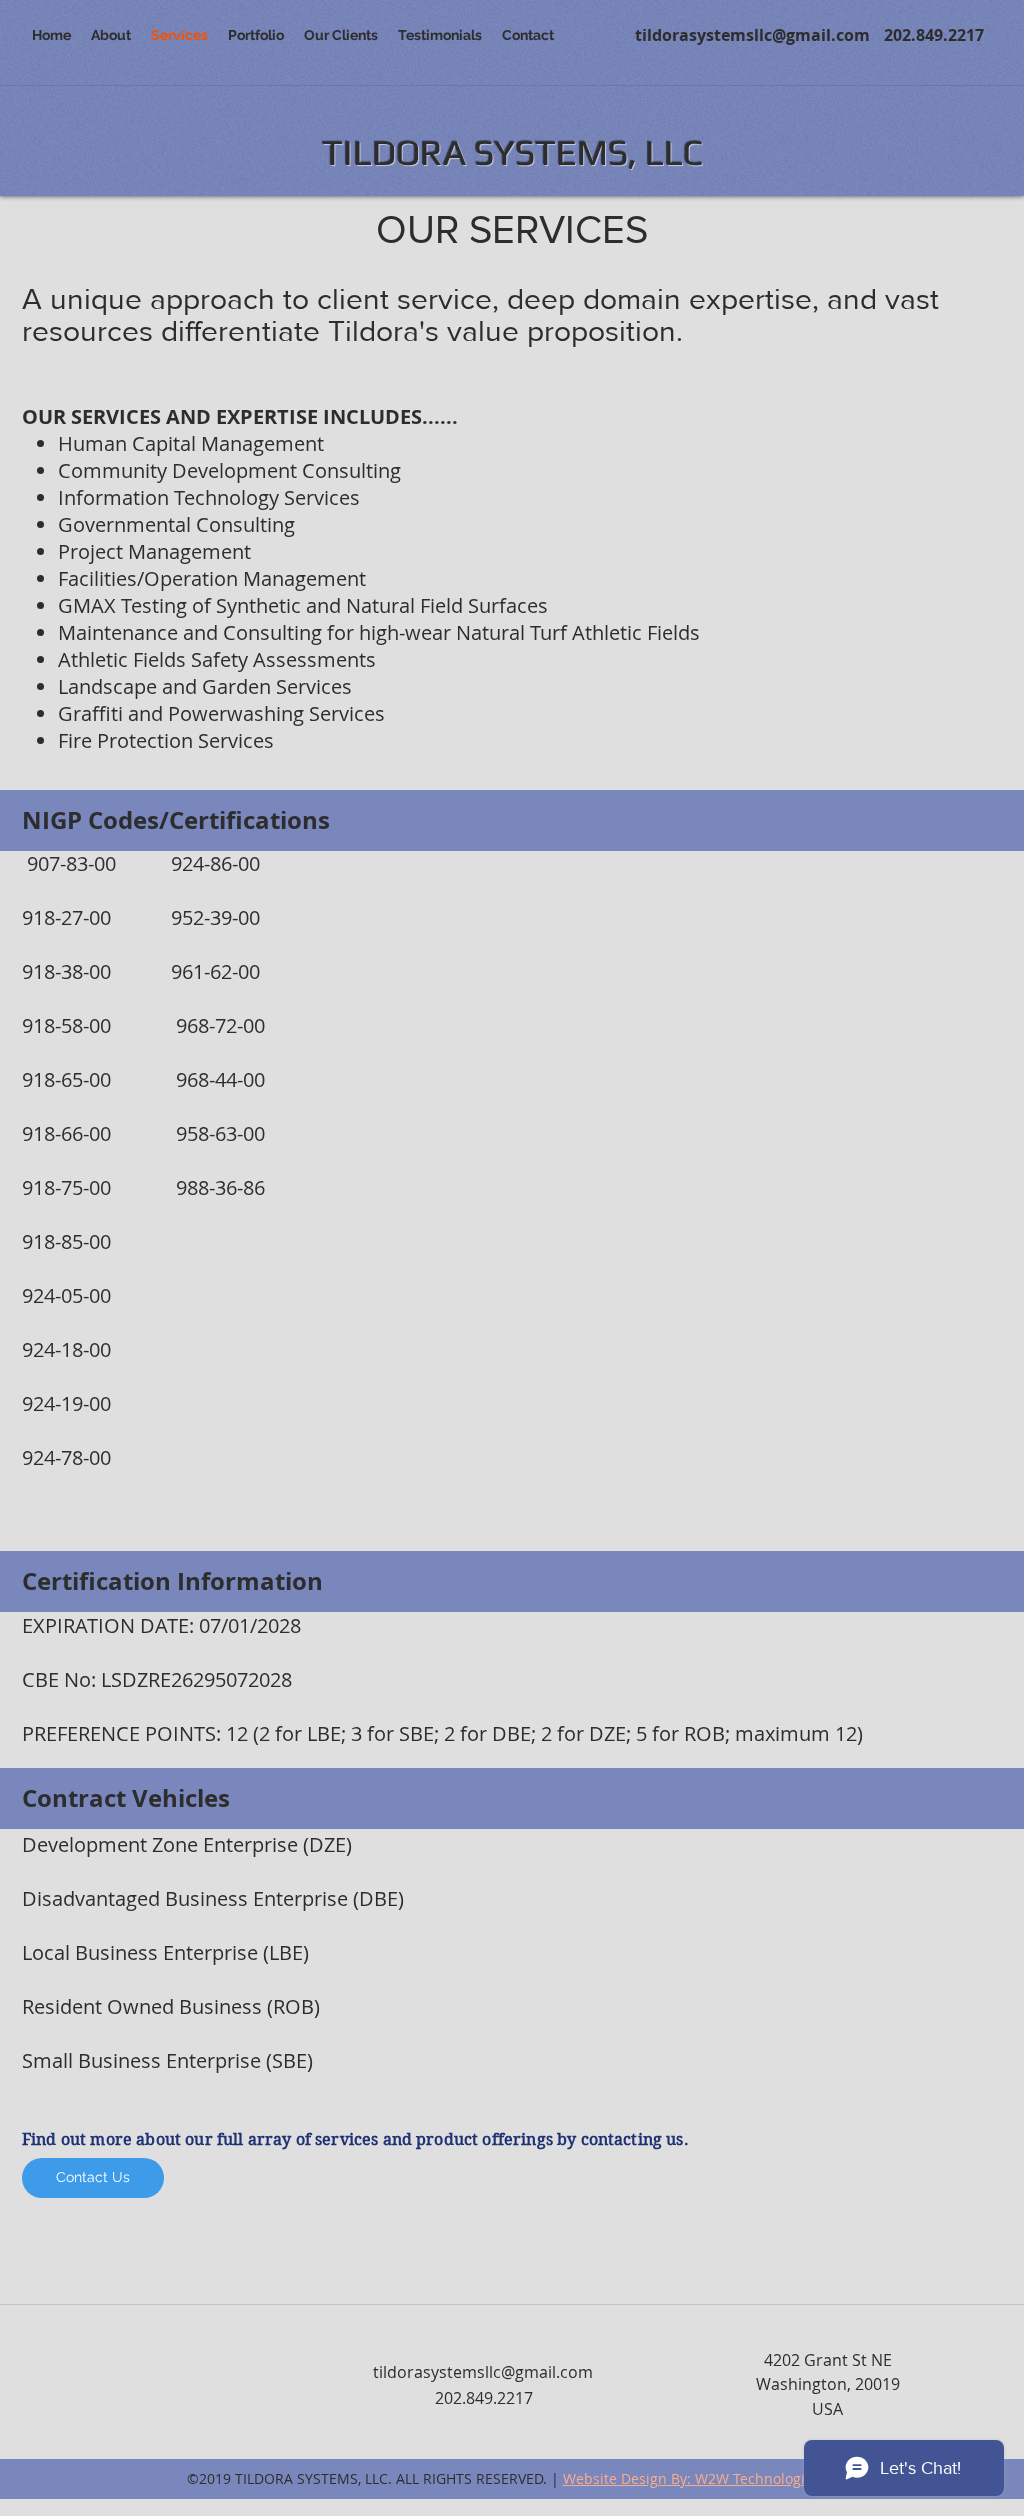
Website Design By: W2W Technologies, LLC (706, 2478)
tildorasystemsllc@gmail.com (752, 35)
